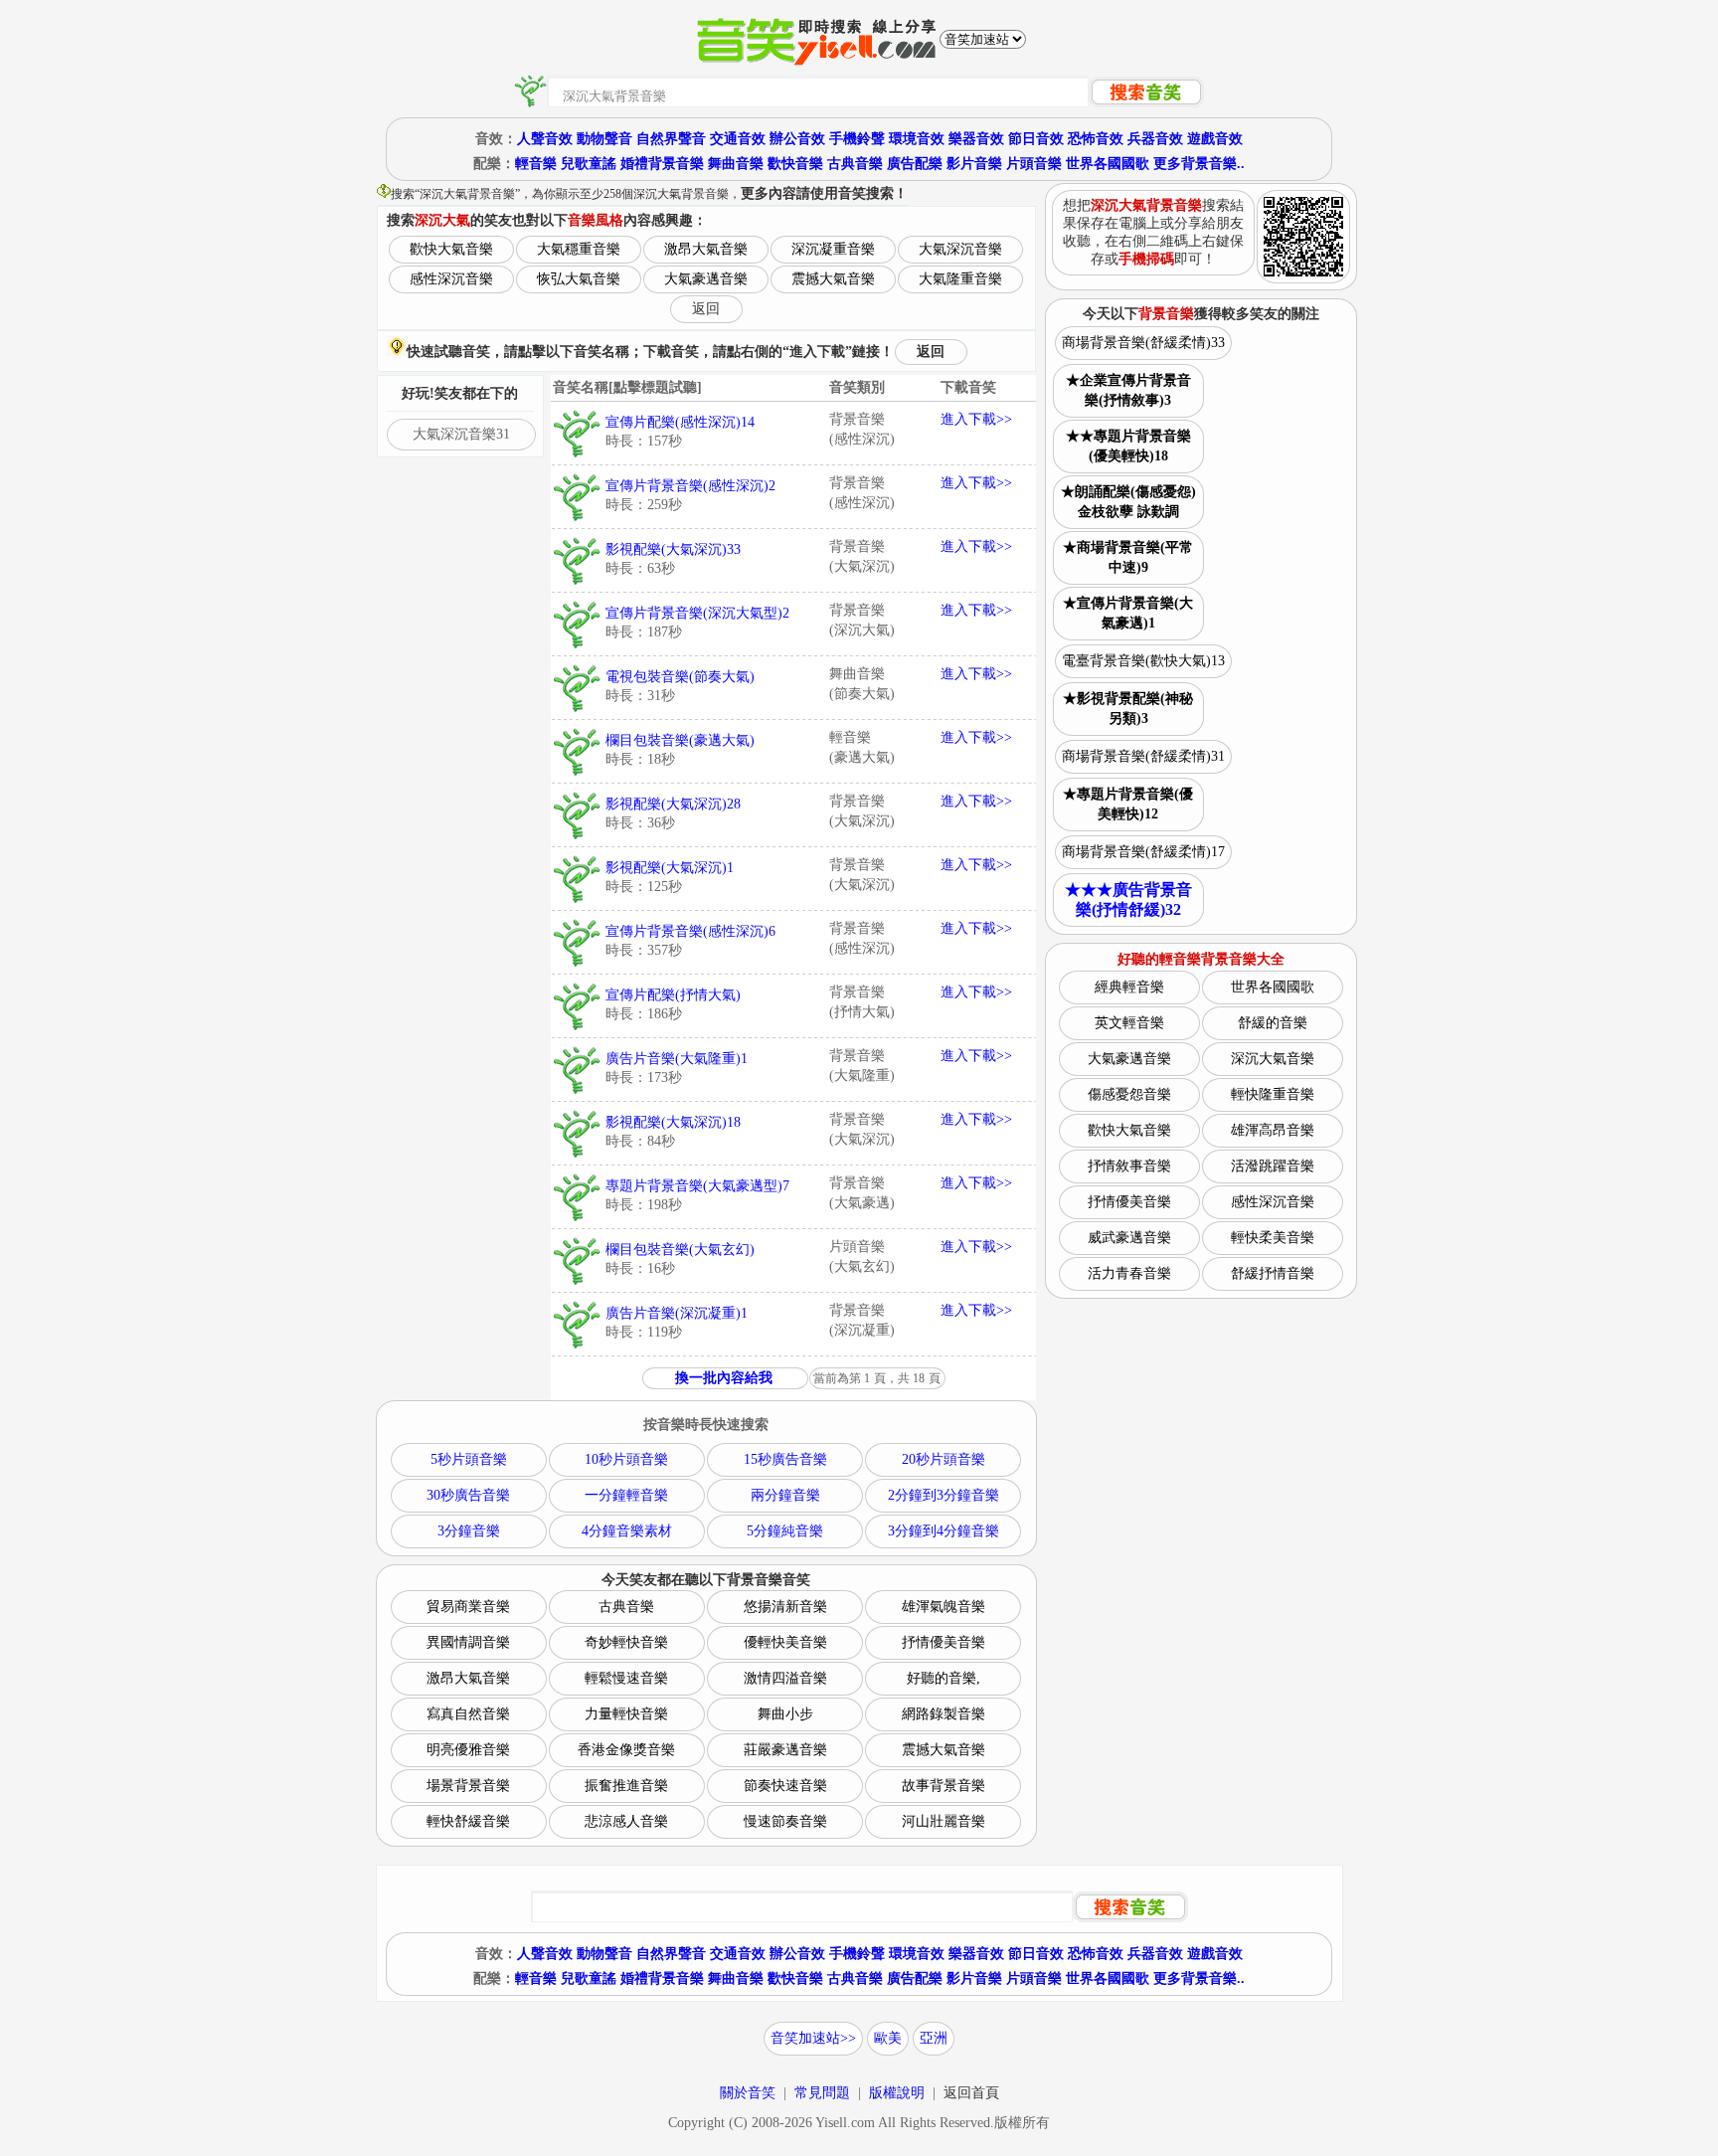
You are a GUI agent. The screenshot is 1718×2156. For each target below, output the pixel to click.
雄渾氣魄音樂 (944, 1607)
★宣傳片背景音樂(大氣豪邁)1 (1128, 613)
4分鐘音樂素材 (627, 1531)
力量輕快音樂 (626, 1714)
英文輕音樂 (1129, 1023)
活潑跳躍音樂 (1273, 1166)
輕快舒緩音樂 (468, 1821)
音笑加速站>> (813, 2038)
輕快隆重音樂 (1273, 1094)
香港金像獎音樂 (626, 1750)
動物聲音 (604, 139)
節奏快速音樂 (785, 1786)
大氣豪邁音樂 (706, 279)
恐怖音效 (1096, 139)
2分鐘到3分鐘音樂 (944, 1495)
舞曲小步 (785, 1714)
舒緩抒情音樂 (1273, 1273)
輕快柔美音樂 (1273, 1238)
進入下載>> (976, 419)
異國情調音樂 (468, 1642)
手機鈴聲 (857, 139)
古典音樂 (855, 164)
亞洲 (934, 2038)
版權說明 (897, 2093)
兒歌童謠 (589, 164)
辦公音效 (797, 139)
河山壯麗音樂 (944, 1821)
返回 (706, 309)
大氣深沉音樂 (960, 249)
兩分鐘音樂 (785, 1495)
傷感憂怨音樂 (1129, 1094)
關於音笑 (748, 2093)
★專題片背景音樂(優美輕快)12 (1128, 804)
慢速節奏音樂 (785, 1821)
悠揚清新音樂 (785, 1607)
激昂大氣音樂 (706, 249)
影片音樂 (974, 164)
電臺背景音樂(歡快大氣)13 (1143, 661)
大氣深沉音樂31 (461, 434)
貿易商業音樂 (468, 1607)
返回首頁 (971, 2093)
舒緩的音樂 (1273, 1023)
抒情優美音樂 (944, 1642)
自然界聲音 (671, 139)
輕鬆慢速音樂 (626, 1678)
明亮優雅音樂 (468, 1750)
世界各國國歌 (1108, 164)
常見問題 (822, 2093)
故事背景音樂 (944, 1786)
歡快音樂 (795, 164)
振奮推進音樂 (626, 1786)
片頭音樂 (1034, 164)
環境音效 (917, 139)
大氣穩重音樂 (579, 249)
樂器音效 (976, 139)
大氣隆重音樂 (960, 279)
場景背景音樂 (468, 1786)
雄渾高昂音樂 (1273, 1130)
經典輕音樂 (1129, 987)
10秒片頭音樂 (626, 1459)
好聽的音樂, (944, 1678)
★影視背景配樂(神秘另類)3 (1128, 709)
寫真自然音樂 (468, 1714)
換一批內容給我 (724, 1378)
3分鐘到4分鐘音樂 (944, 1531)
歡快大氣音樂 (451, 249)
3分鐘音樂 (469, 1531)
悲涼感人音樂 (626, 1821)
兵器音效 (1155, 139)
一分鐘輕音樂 (626, 1495)
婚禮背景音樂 (662, 164)
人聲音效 (545, 139)
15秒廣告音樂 (785, 1459)
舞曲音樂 (736, 164)
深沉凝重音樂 (833, 249)
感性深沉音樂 (451, 279)
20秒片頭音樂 (944, 1459)
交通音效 (738, 139)
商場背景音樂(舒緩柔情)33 (1143, 343)
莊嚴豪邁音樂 (785, 1750)
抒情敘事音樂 (1129, 1166)
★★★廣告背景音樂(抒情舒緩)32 (1128, 899)
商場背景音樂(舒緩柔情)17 (1143, 852)
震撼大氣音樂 (833, 279)
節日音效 (1036, 139)
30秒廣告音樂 (468, 1495)
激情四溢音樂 (785, 1678)
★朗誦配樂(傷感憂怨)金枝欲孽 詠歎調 (1128, 502)
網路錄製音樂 (944, 1714)
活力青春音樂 (1129, 1273)
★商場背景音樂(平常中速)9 (1128, 557)
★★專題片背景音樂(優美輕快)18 (1128, 446)
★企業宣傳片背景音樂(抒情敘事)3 (1128, 390)
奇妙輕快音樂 (626, 1642)
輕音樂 (536, 164)
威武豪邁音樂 (1129, 1238)
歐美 (888, 2038)
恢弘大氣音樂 (579, 279)
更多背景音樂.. (1199, 164)
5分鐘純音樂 (785, 1531)
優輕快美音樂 (785, 1642)
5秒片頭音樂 (469, 1459)
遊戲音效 (1215, 139)
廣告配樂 (915, 164)
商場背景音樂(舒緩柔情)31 (1143, 756)
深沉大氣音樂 (1273, 1059)
